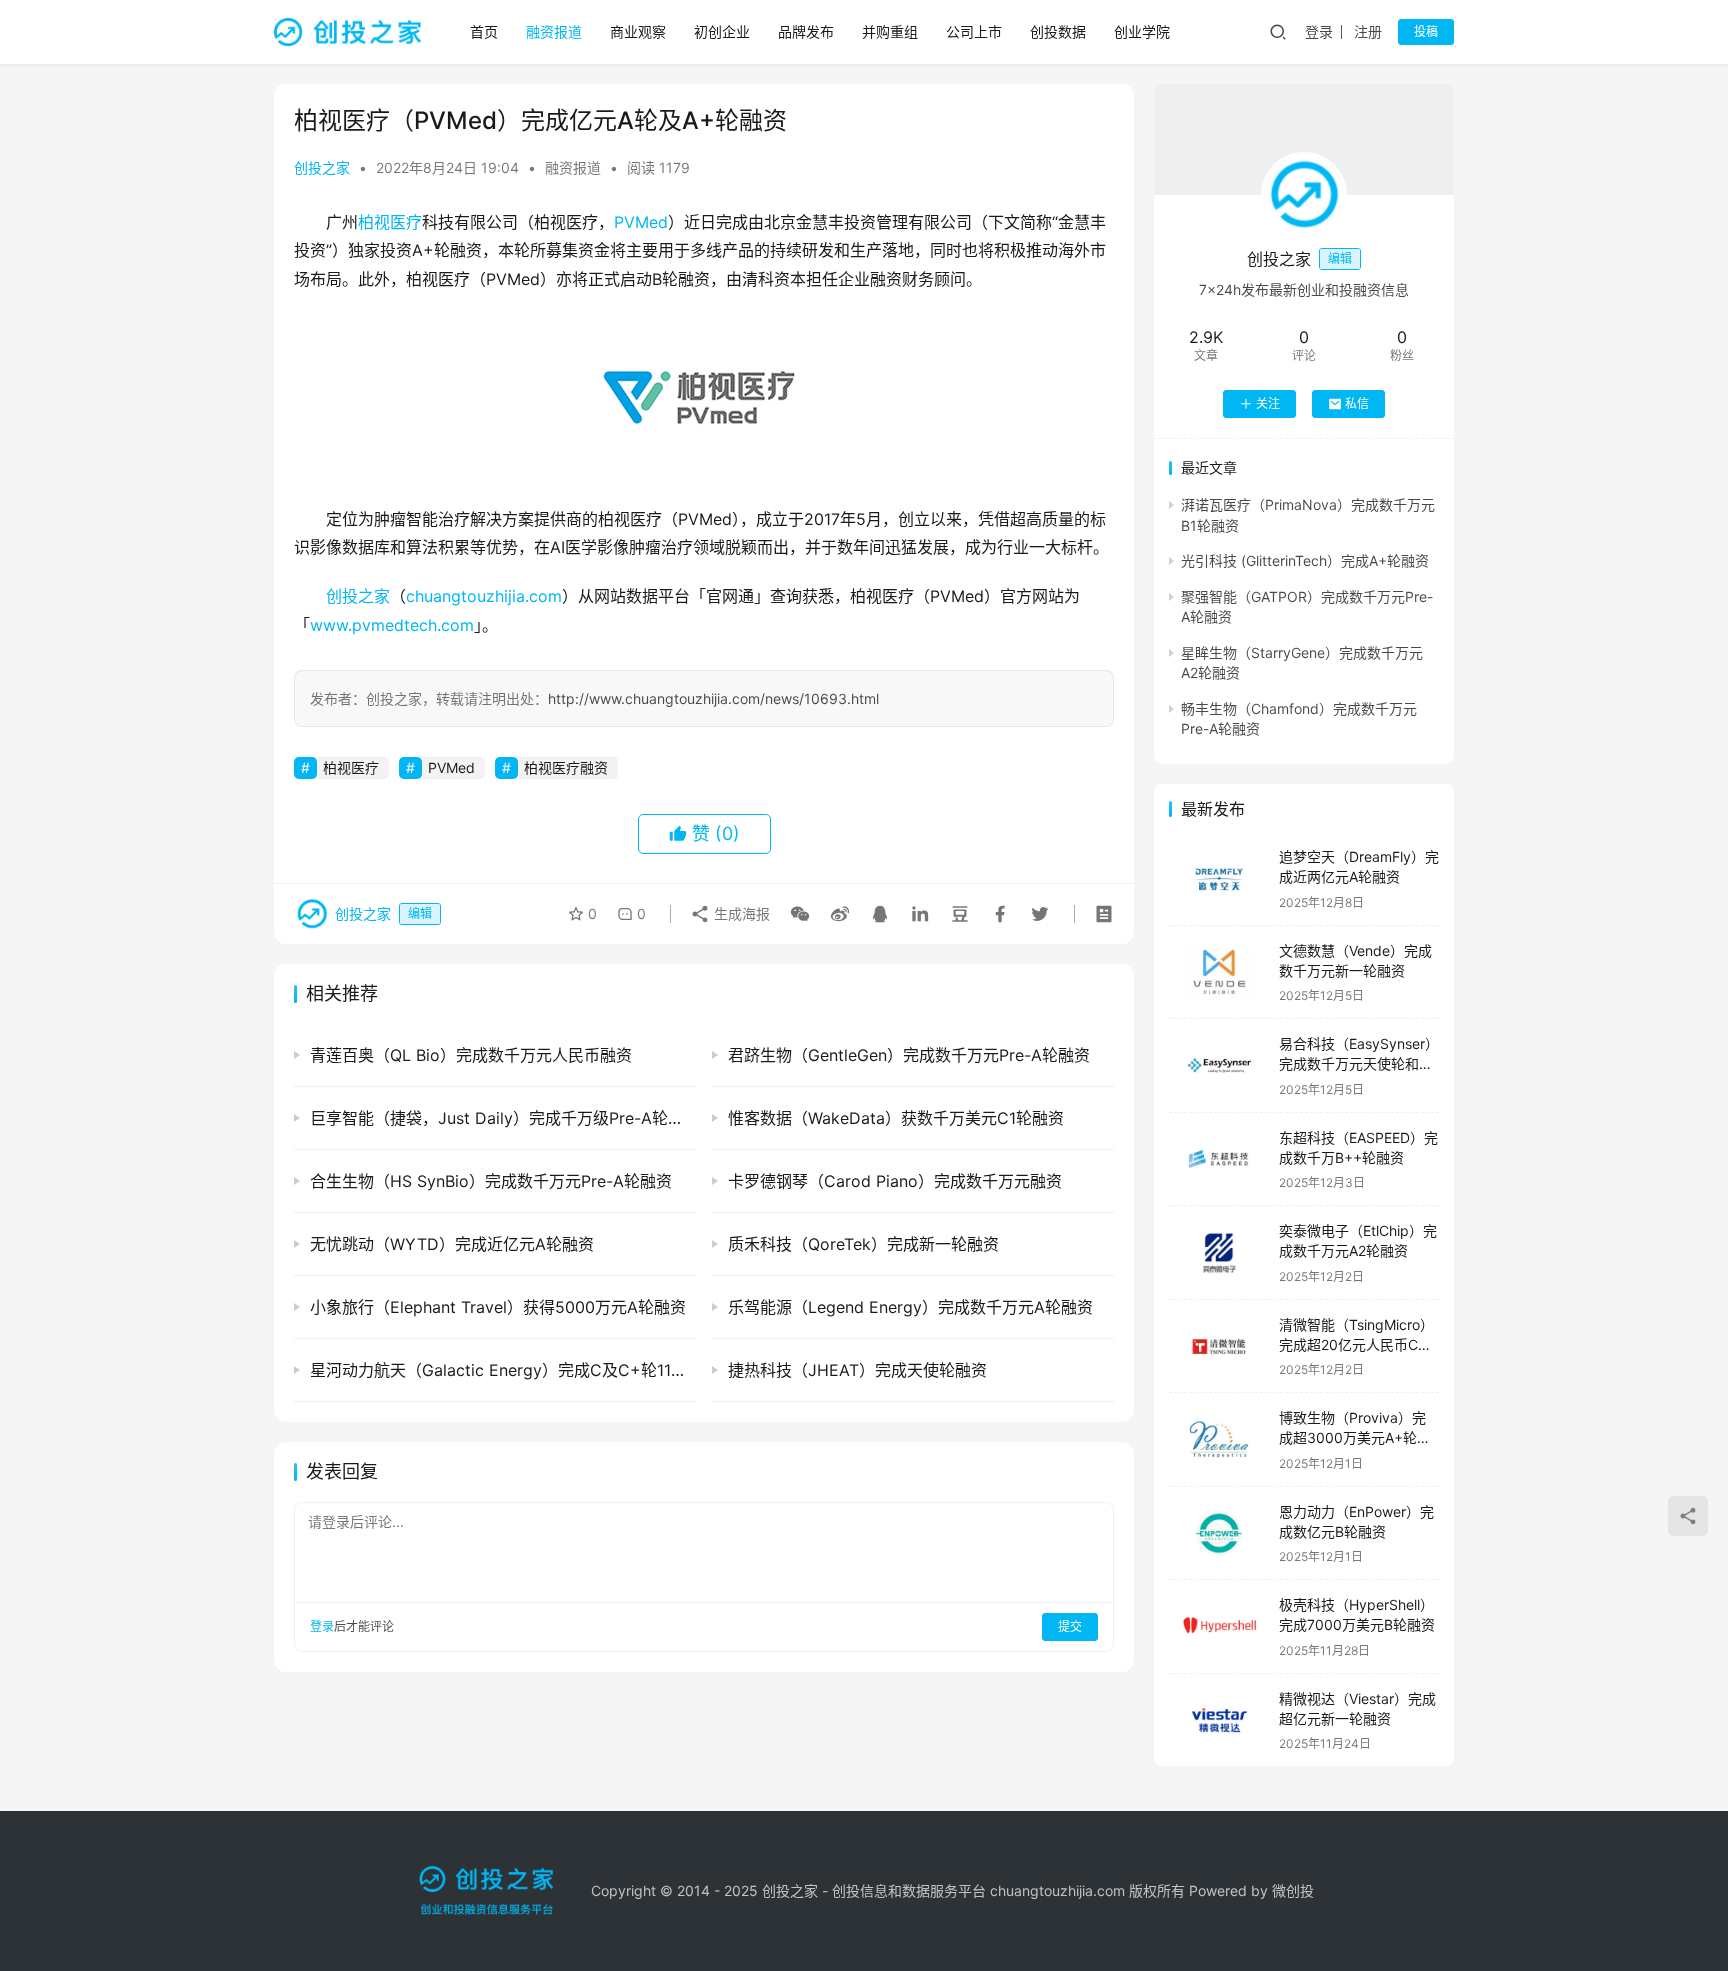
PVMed (641, 222)
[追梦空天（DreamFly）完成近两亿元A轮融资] (1219, 878)
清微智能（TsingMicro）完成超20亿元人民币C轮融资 (1356, 1344)
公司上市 (974, 31)
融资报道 (554, 31)
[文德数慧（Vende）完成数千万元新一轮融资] (1219, 972)
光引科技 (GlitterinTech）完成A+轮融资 (1305, 560)
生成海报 (740, 913)
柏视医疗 (390, 222)
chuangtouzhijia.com (484, 596)
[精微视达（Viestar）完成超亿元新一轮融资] (1219, 1720)
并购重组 (890, 31)
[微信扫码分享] (800, 914)
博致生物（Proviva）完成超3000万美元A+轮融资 (1355, 1437)
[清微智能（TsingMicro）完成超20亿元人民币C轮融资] (1219, 1346)
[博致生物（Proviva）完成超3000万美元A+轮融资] (1219, 1439)
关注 (1268, 403)
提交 (1070, 1626)
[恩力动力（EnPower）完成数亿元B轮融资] (1219, 1533)
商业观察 (638, 31)
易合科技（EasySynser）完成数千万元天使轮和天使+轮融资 (1359, 1063)
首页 (484, 31)
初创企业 (722, 31)
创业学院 (1142, 31)
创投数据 (1058, 31)
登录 (1319, 31)
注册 (1368, 31)
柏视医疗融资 (566, 767)
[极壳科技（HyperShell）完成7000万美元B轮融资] (1219, 1626)
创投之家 (322, 167)
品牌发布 (806, 31)
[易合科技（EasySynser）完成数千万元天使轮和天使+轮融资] (1219, 1065)
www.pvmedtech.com (392, 625)
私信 (1357, 403)
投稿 (1426, 31)
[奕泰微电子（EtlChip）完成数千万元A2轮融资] (1219, 1252)
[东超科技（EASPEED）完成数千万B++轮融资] (1219, 1159)
